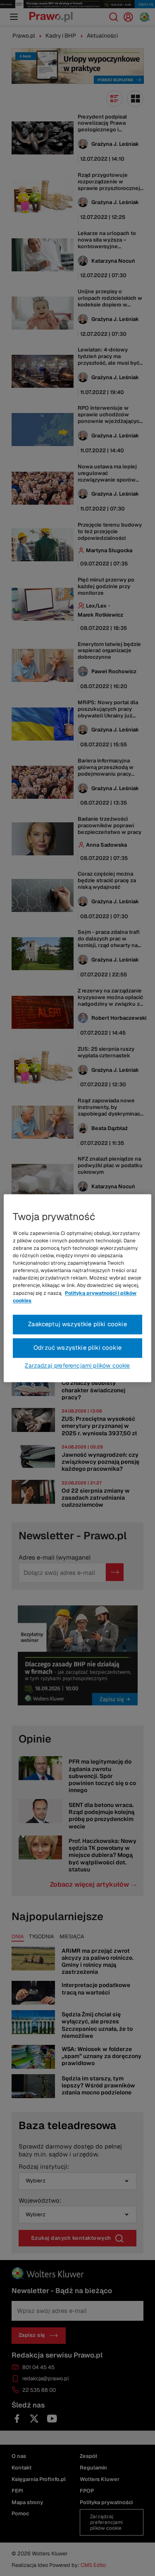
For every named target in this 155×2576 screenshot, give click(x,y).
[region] (77, 1288)
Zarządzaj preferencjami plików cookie (77, 1365)
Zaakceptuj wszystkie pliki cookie (77, 1324)
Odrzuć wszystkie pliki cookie (77, 1347)
